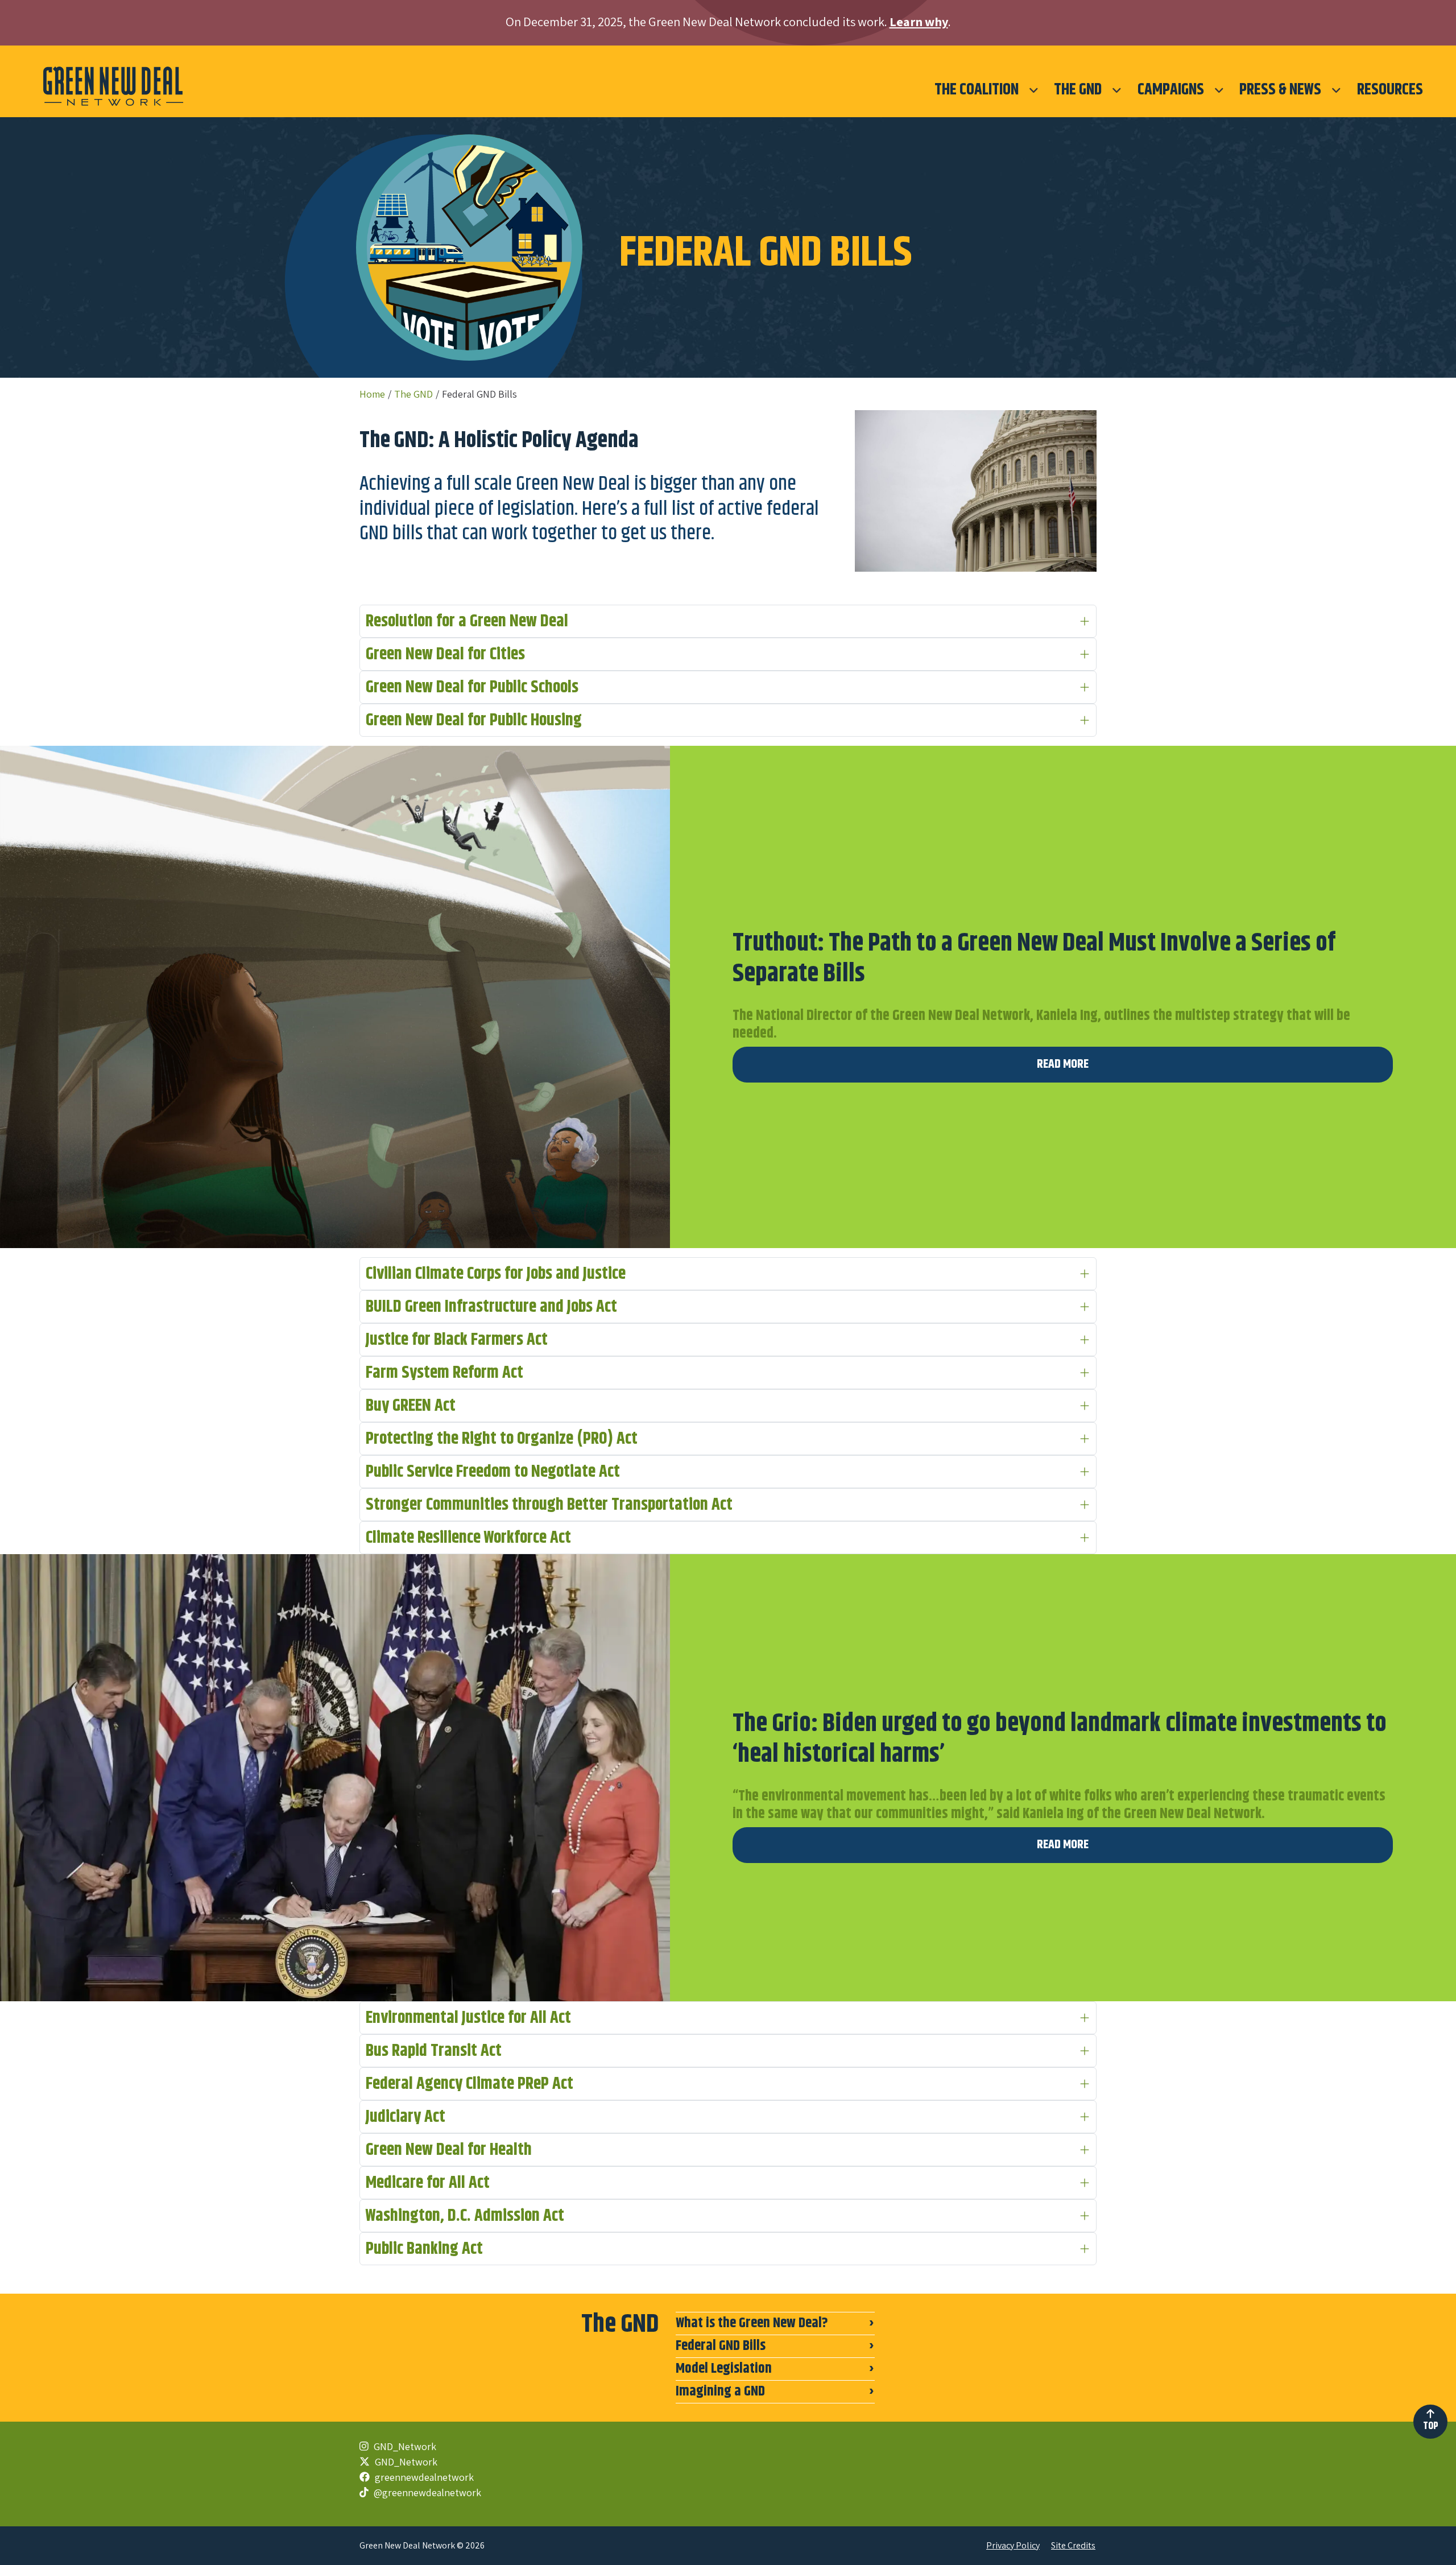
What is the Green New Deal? (752, 2323)
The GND (1078, 90)
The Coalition (977, 90)
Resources (1390, 90)
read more (1063, 1064)
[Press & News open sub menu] (1336, 90)
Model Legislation (724, 2369)
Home (372, 394)
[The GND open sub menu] (1117, 90)
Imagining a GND (720, 2391)
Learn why (919, 21)
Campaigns (1171, 90)
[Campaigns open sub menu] (1219, 90)
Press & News (1280, 90)
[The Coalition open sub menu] (1034, 90)
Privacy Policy (1013, 2545)
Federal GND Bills (721, 2346)
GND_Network (404, 2446)
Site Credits (1073, 2545)
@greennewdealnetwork (426, 2492)
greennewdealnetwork (423, 2477)
